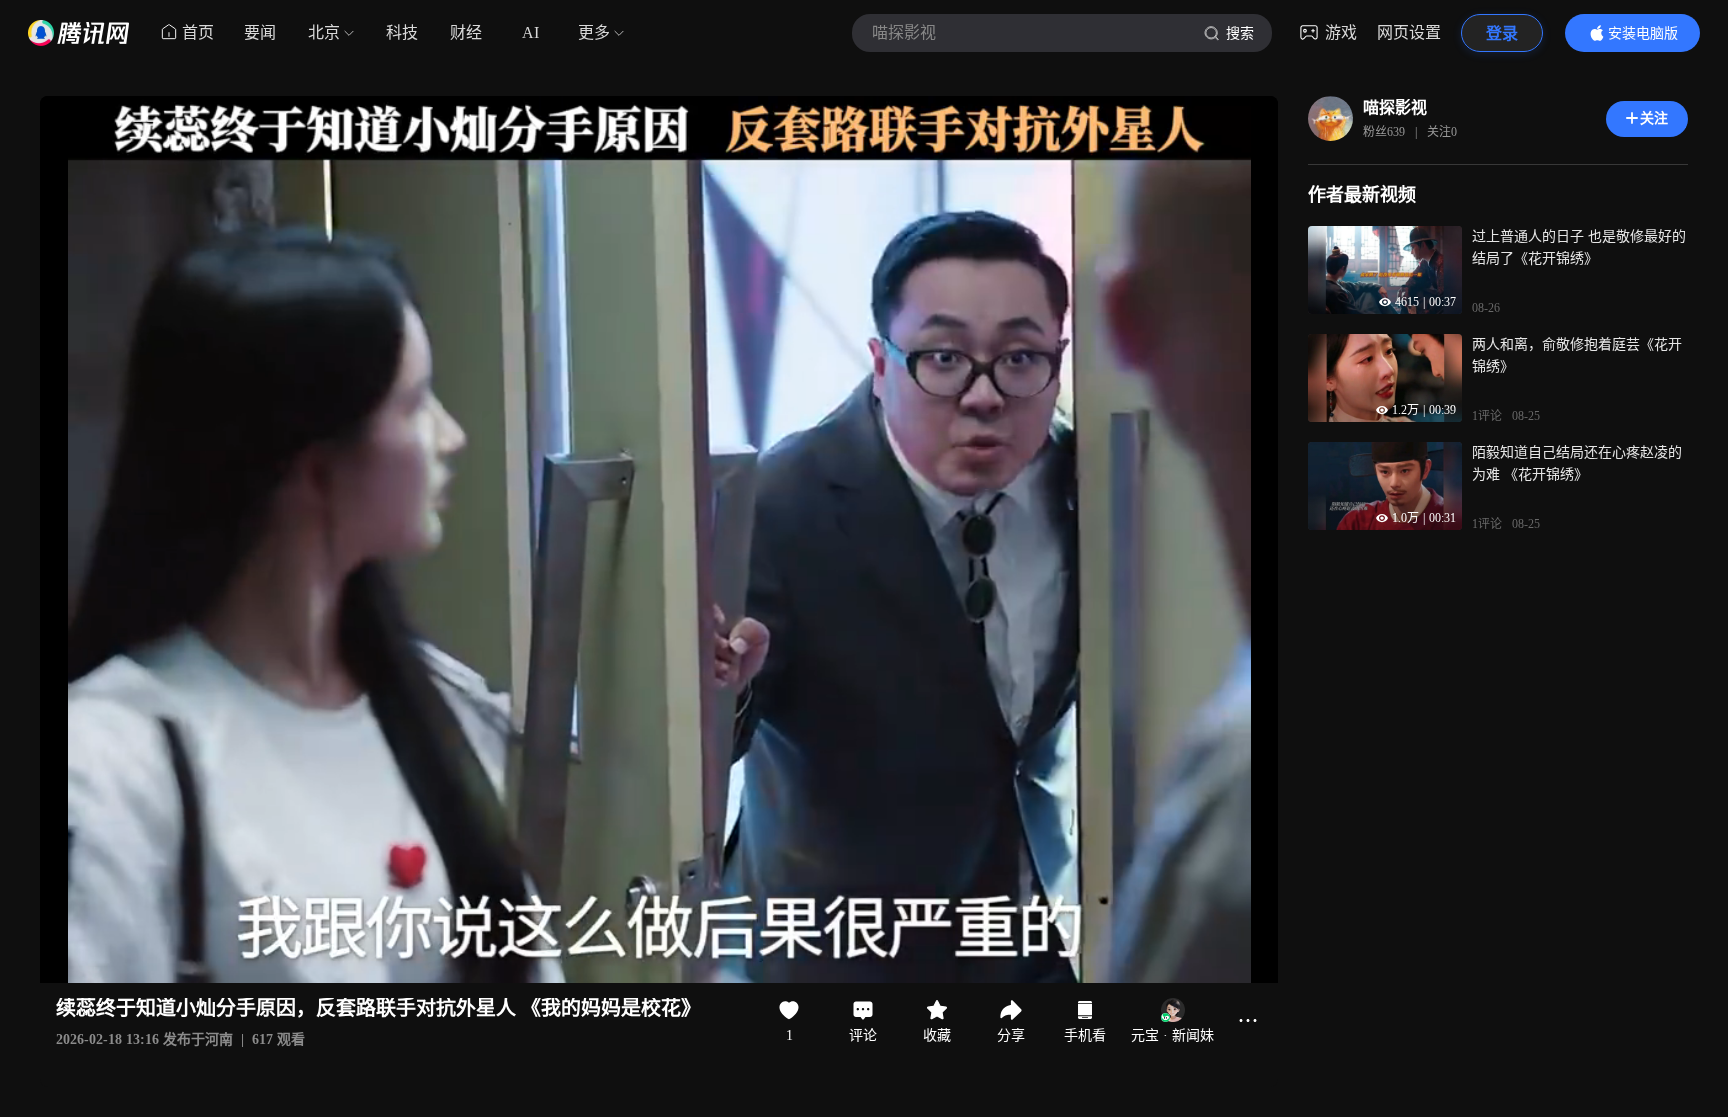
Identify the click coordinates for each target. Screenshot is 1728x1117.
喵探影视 (1395, 107)
